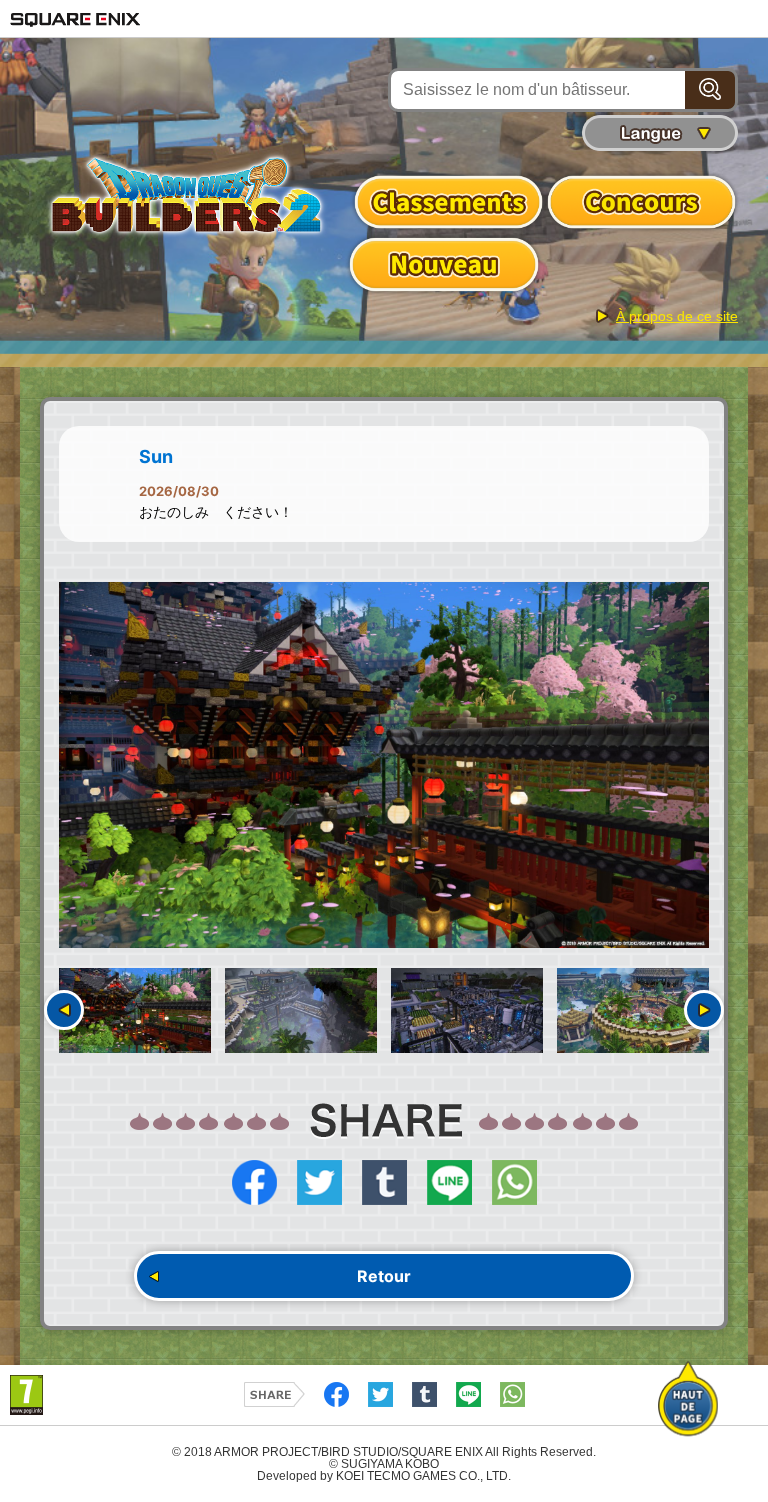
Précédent (64, 1010)
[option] (384, 765)
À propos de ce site (677, 316)
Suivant (704, 1010)
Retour (384, 1276)
